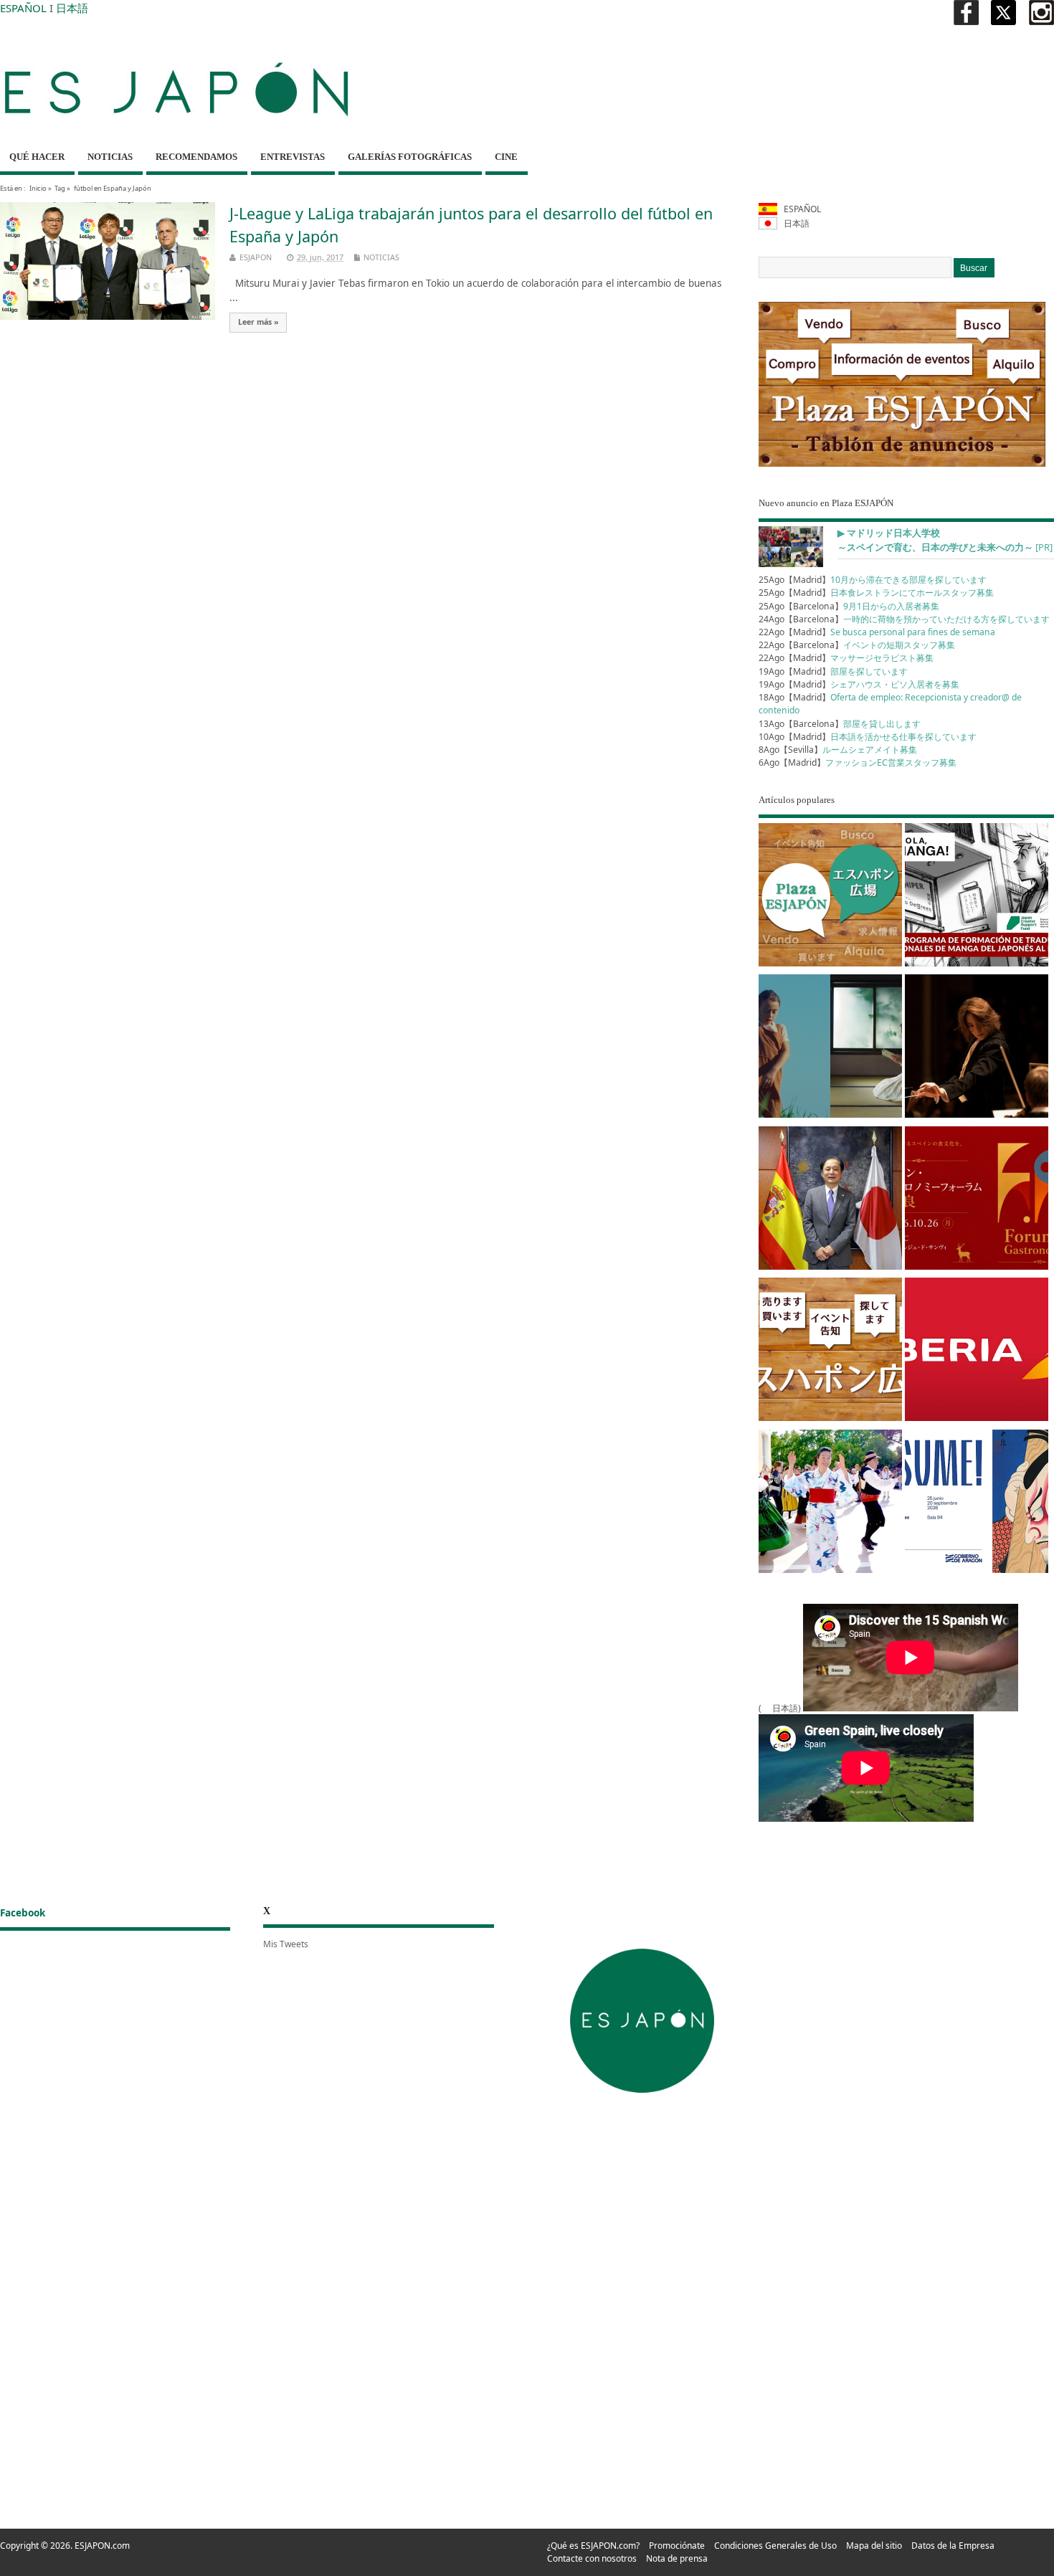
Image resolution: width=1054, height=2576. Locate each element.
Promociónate (677, 2546)
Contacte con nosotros (592, 2558)
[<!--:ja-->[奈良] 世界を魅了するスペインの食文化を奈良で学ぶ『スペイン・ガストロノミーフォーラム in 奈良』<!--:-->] (977, 1201)
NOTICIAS (110, 157)
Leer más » (258, 322)
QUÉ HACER (37, 157)
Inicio (38, 188)
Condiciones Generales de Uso (775, 2546)
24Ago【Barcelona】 (904, 619)
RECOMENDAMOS (196, 157)
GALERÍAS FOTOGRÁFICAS (410, 157)
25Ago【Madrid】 (873, 580)
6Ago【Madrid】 (858, 762)
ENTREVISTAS (293, 157)
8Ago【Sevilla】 (838, 750)
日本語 (72, 8)
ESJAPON (256, 257)
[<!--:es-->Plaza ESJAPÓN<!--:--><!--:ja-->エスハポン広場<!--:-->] (830, 897)
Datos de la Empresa (953, 2546)
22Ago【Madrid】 (877, 632)
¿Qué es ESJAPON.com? (593, 2546)
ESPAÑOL (23, 8)
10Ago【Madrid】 (868, 737)
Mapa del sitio (874, 2546)
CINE (506, 157)
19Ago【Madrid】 (833, 671)
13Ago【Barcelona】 (840, 724)
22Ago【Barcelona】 (857, 645)
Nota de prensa (677, 2558)
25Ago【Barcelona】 (849, 606)
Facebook (23, 1913)
